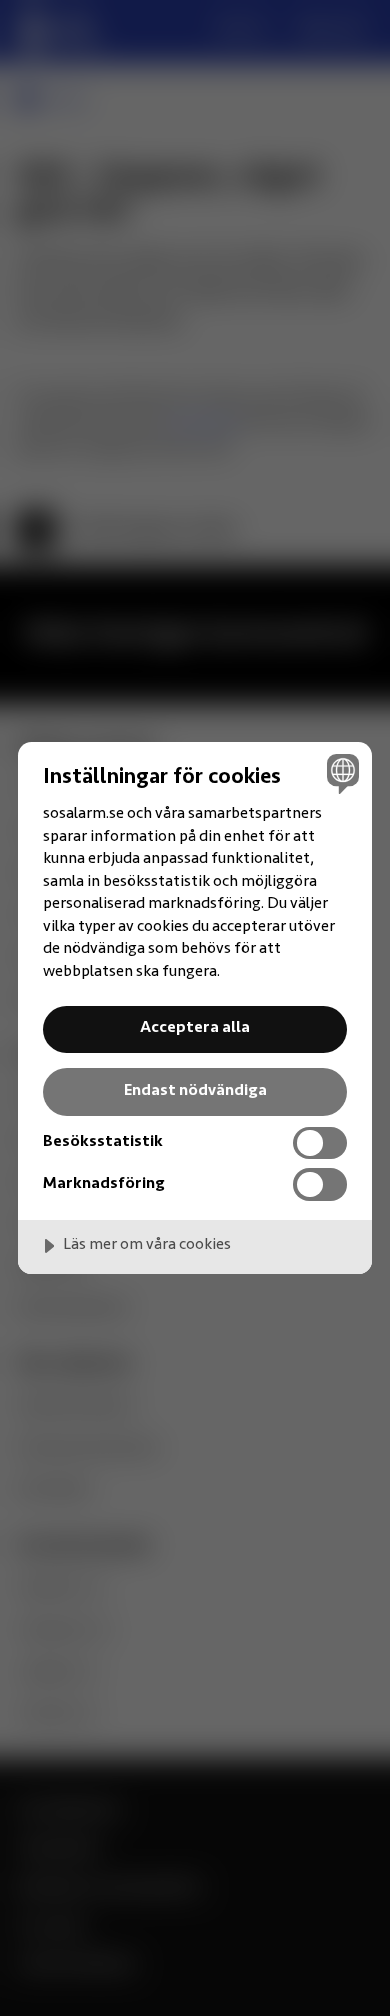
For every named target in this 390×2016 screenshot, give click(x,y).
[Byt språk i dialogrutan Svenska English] (340, 773)
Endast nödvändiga (195, 1091)
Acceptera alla (195, 1028)
